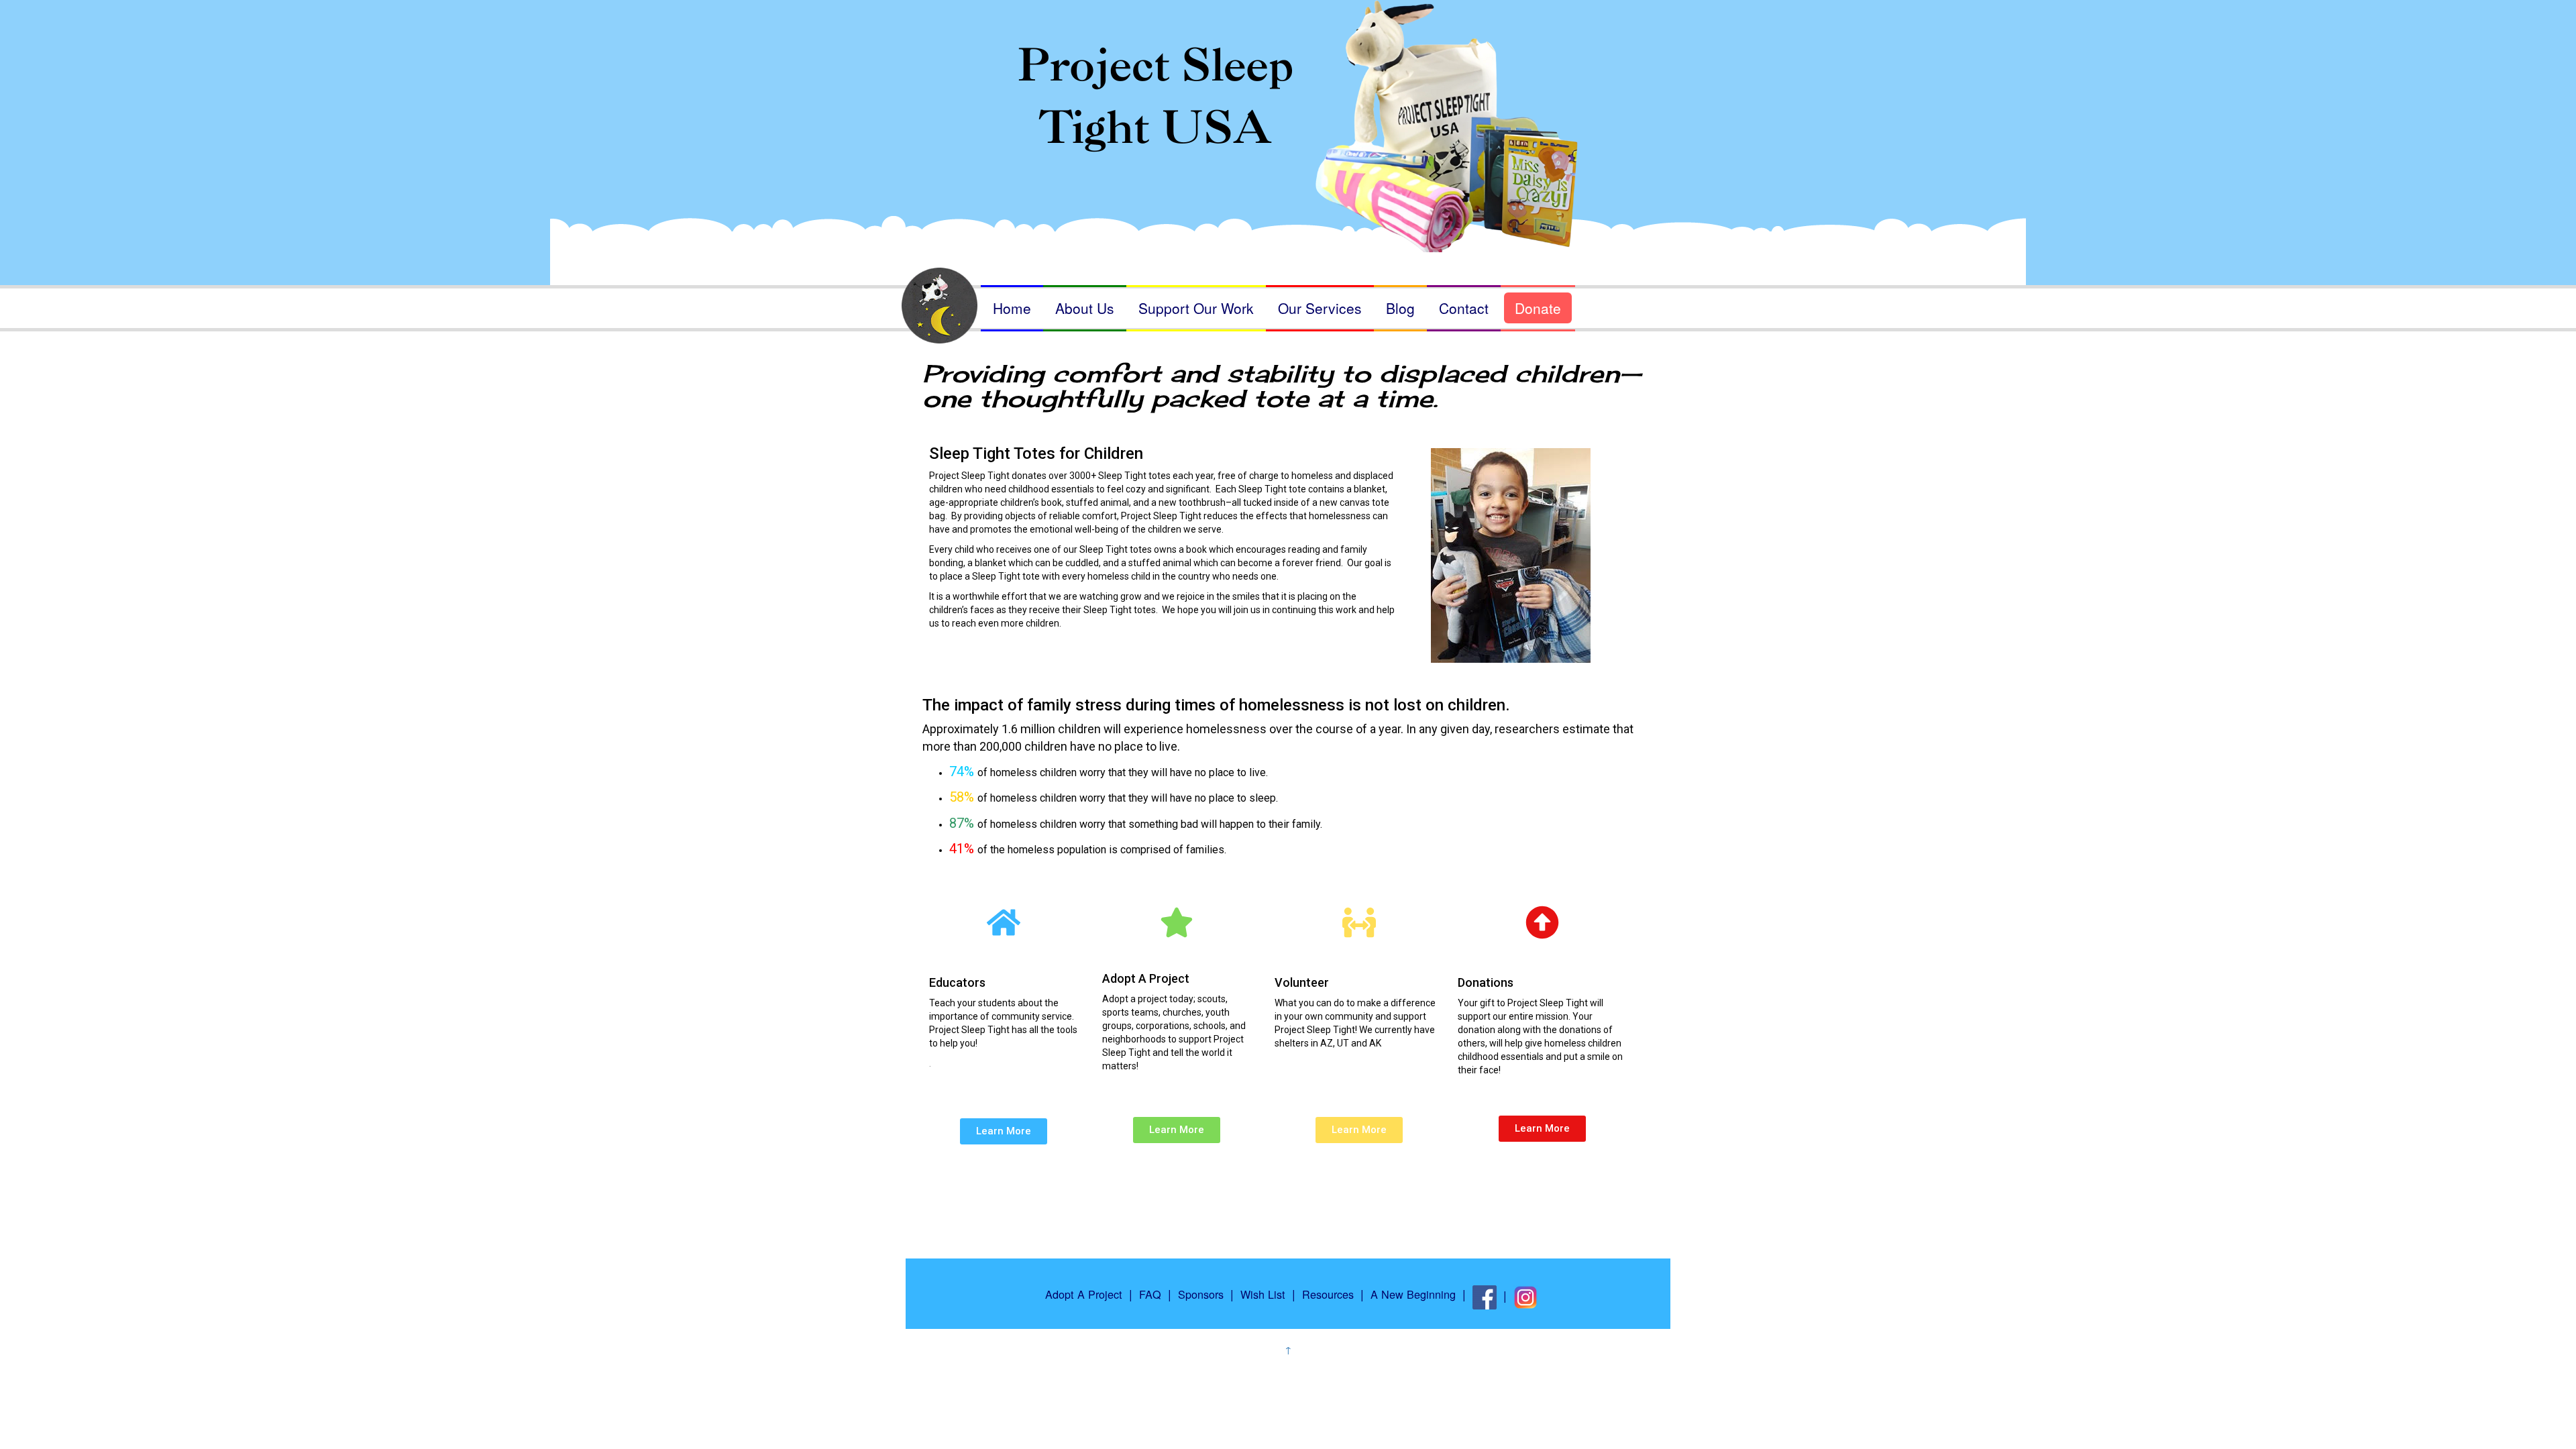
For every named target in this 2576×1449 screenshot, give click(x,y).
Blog (1400, 308)
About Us (1085, 308)
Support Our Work (1196, 308)
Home (1012, 308)
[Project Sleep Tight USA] (1288, 106)
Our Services (1320, 308)
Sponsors (1201, 1294)
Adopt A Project (1084, 1294)
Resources (1328, 1294)
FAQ (1150, 1294)
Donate (1538, 308)
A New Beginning (1413, 1294)
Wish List (1263, 1294)
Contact (1464, 308)
